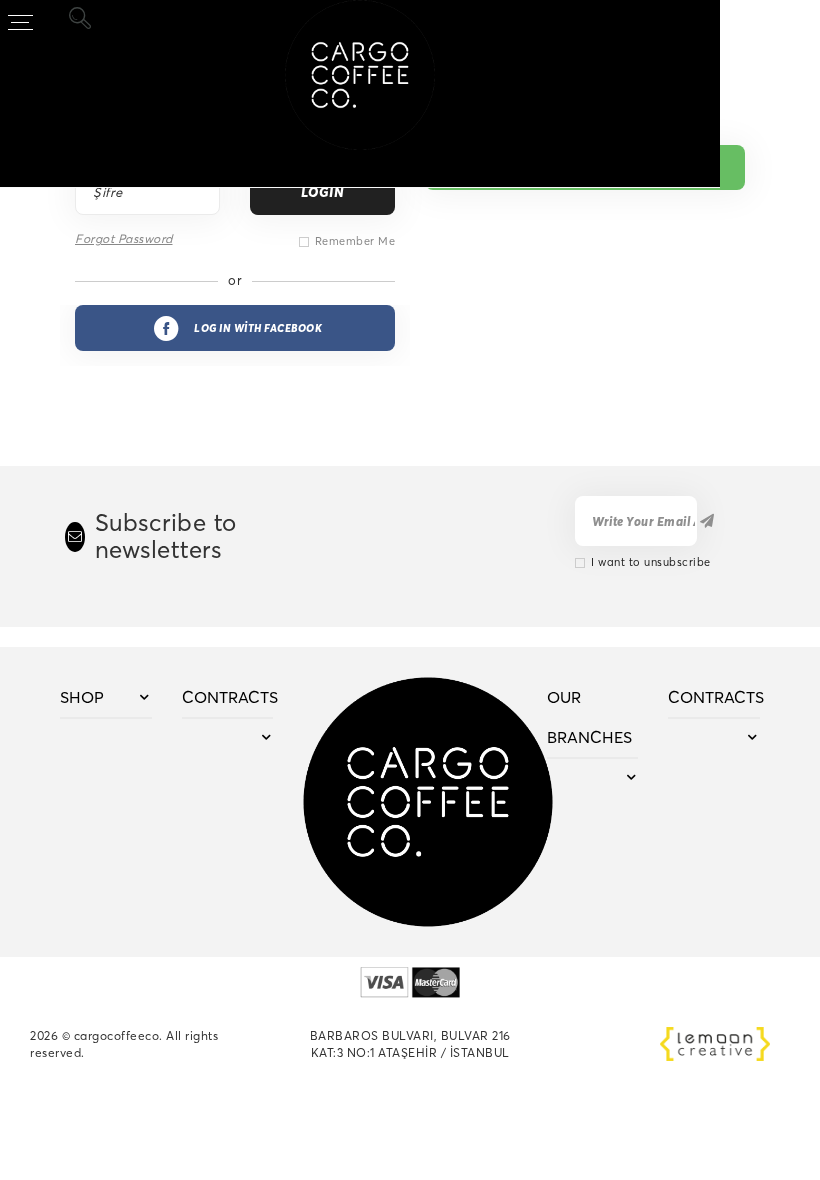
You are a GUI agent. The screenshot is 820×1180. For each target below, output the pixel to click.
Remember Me (355, 241)
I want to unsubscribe (651, 562)
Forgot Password (124, 238)
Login (323, 192)
